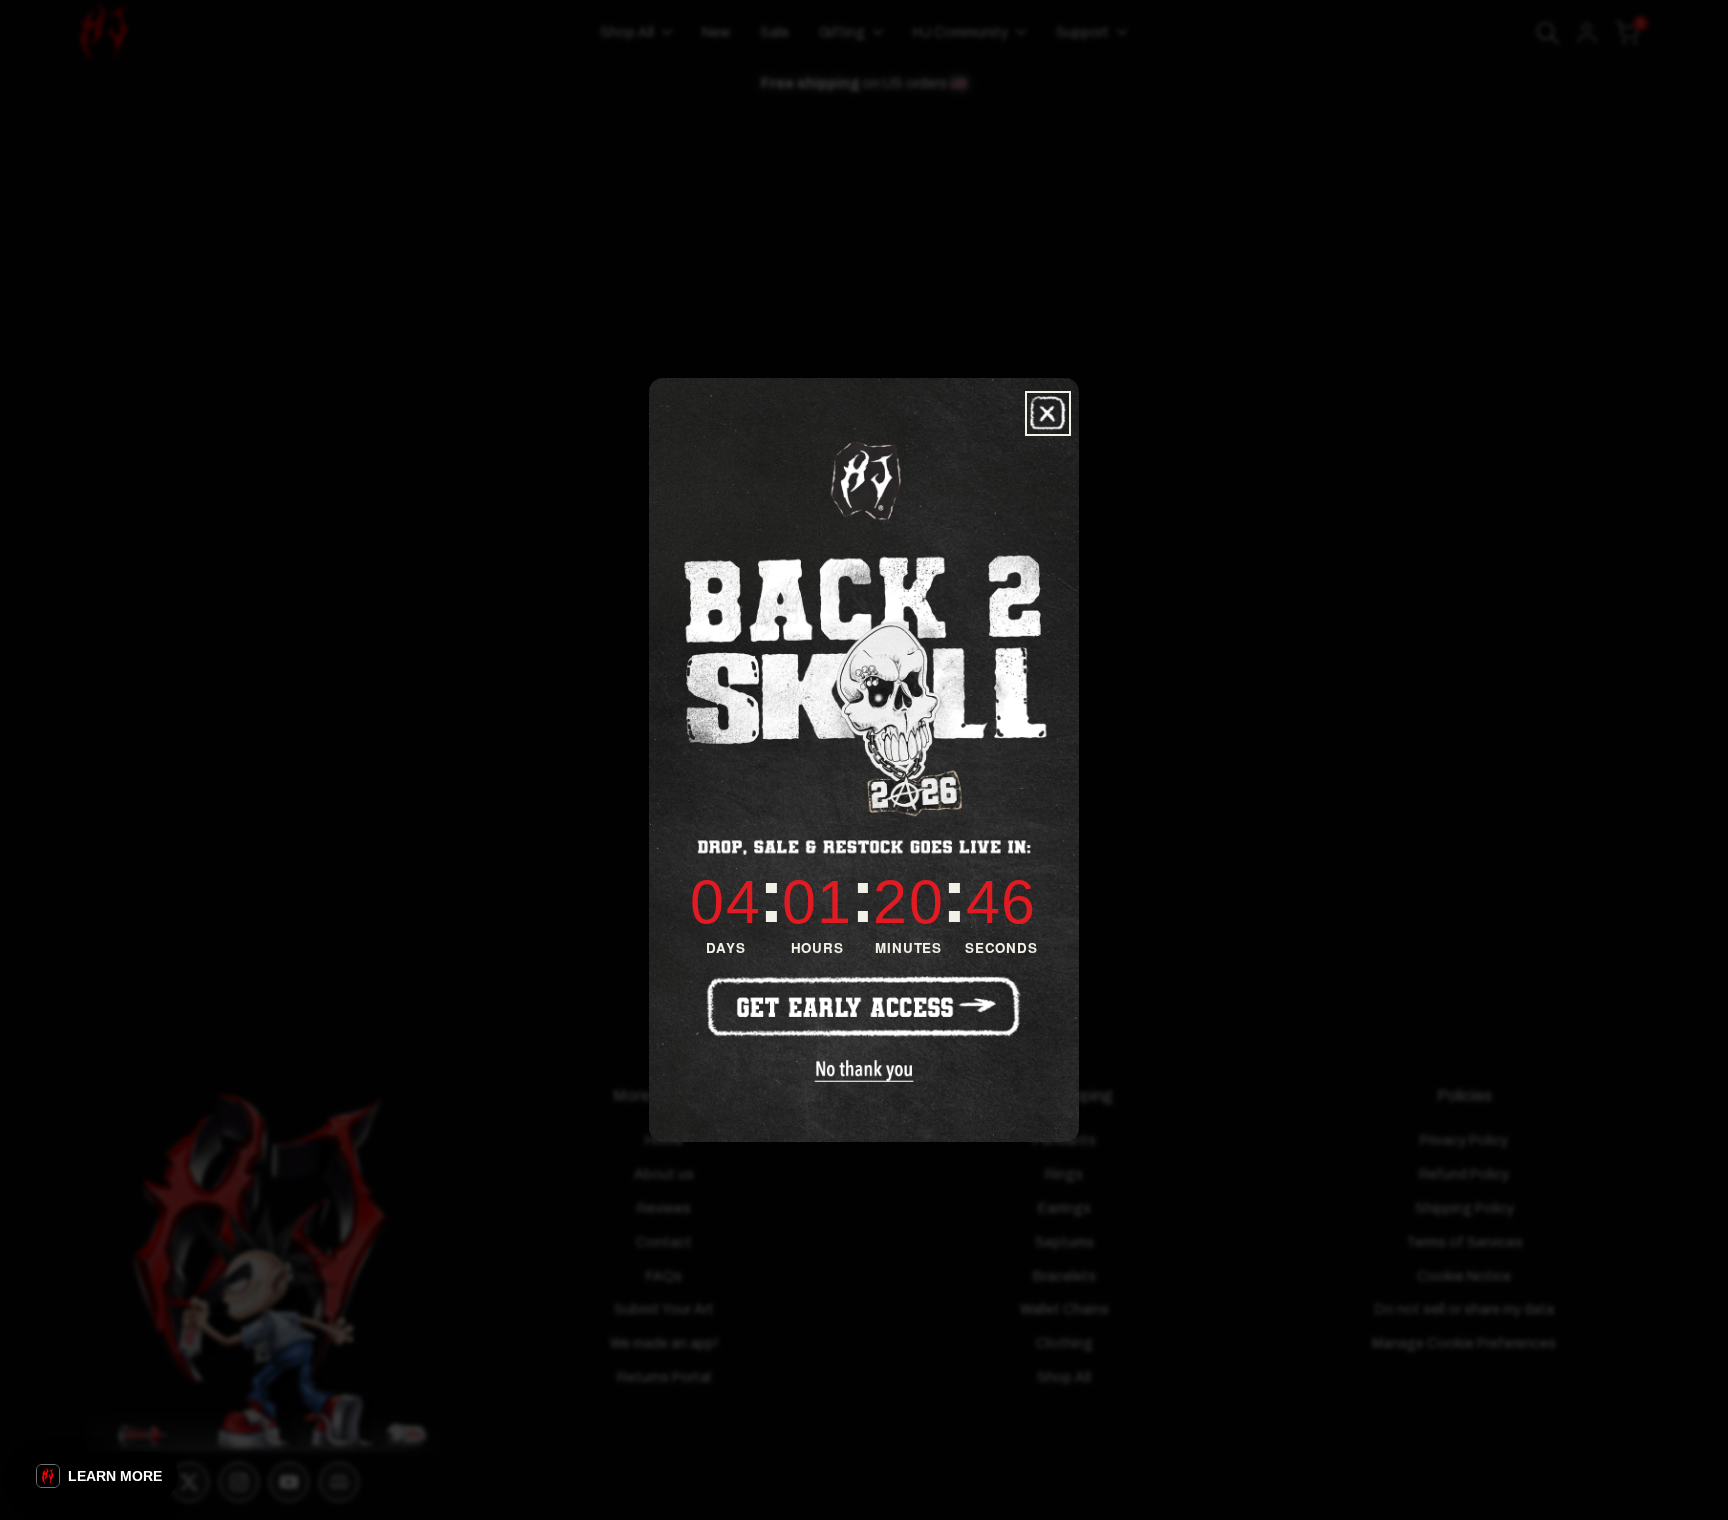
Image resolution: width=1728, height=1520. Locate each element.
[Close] (1048, 413)
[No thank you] (864, 1071)
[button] (99, 1476)
